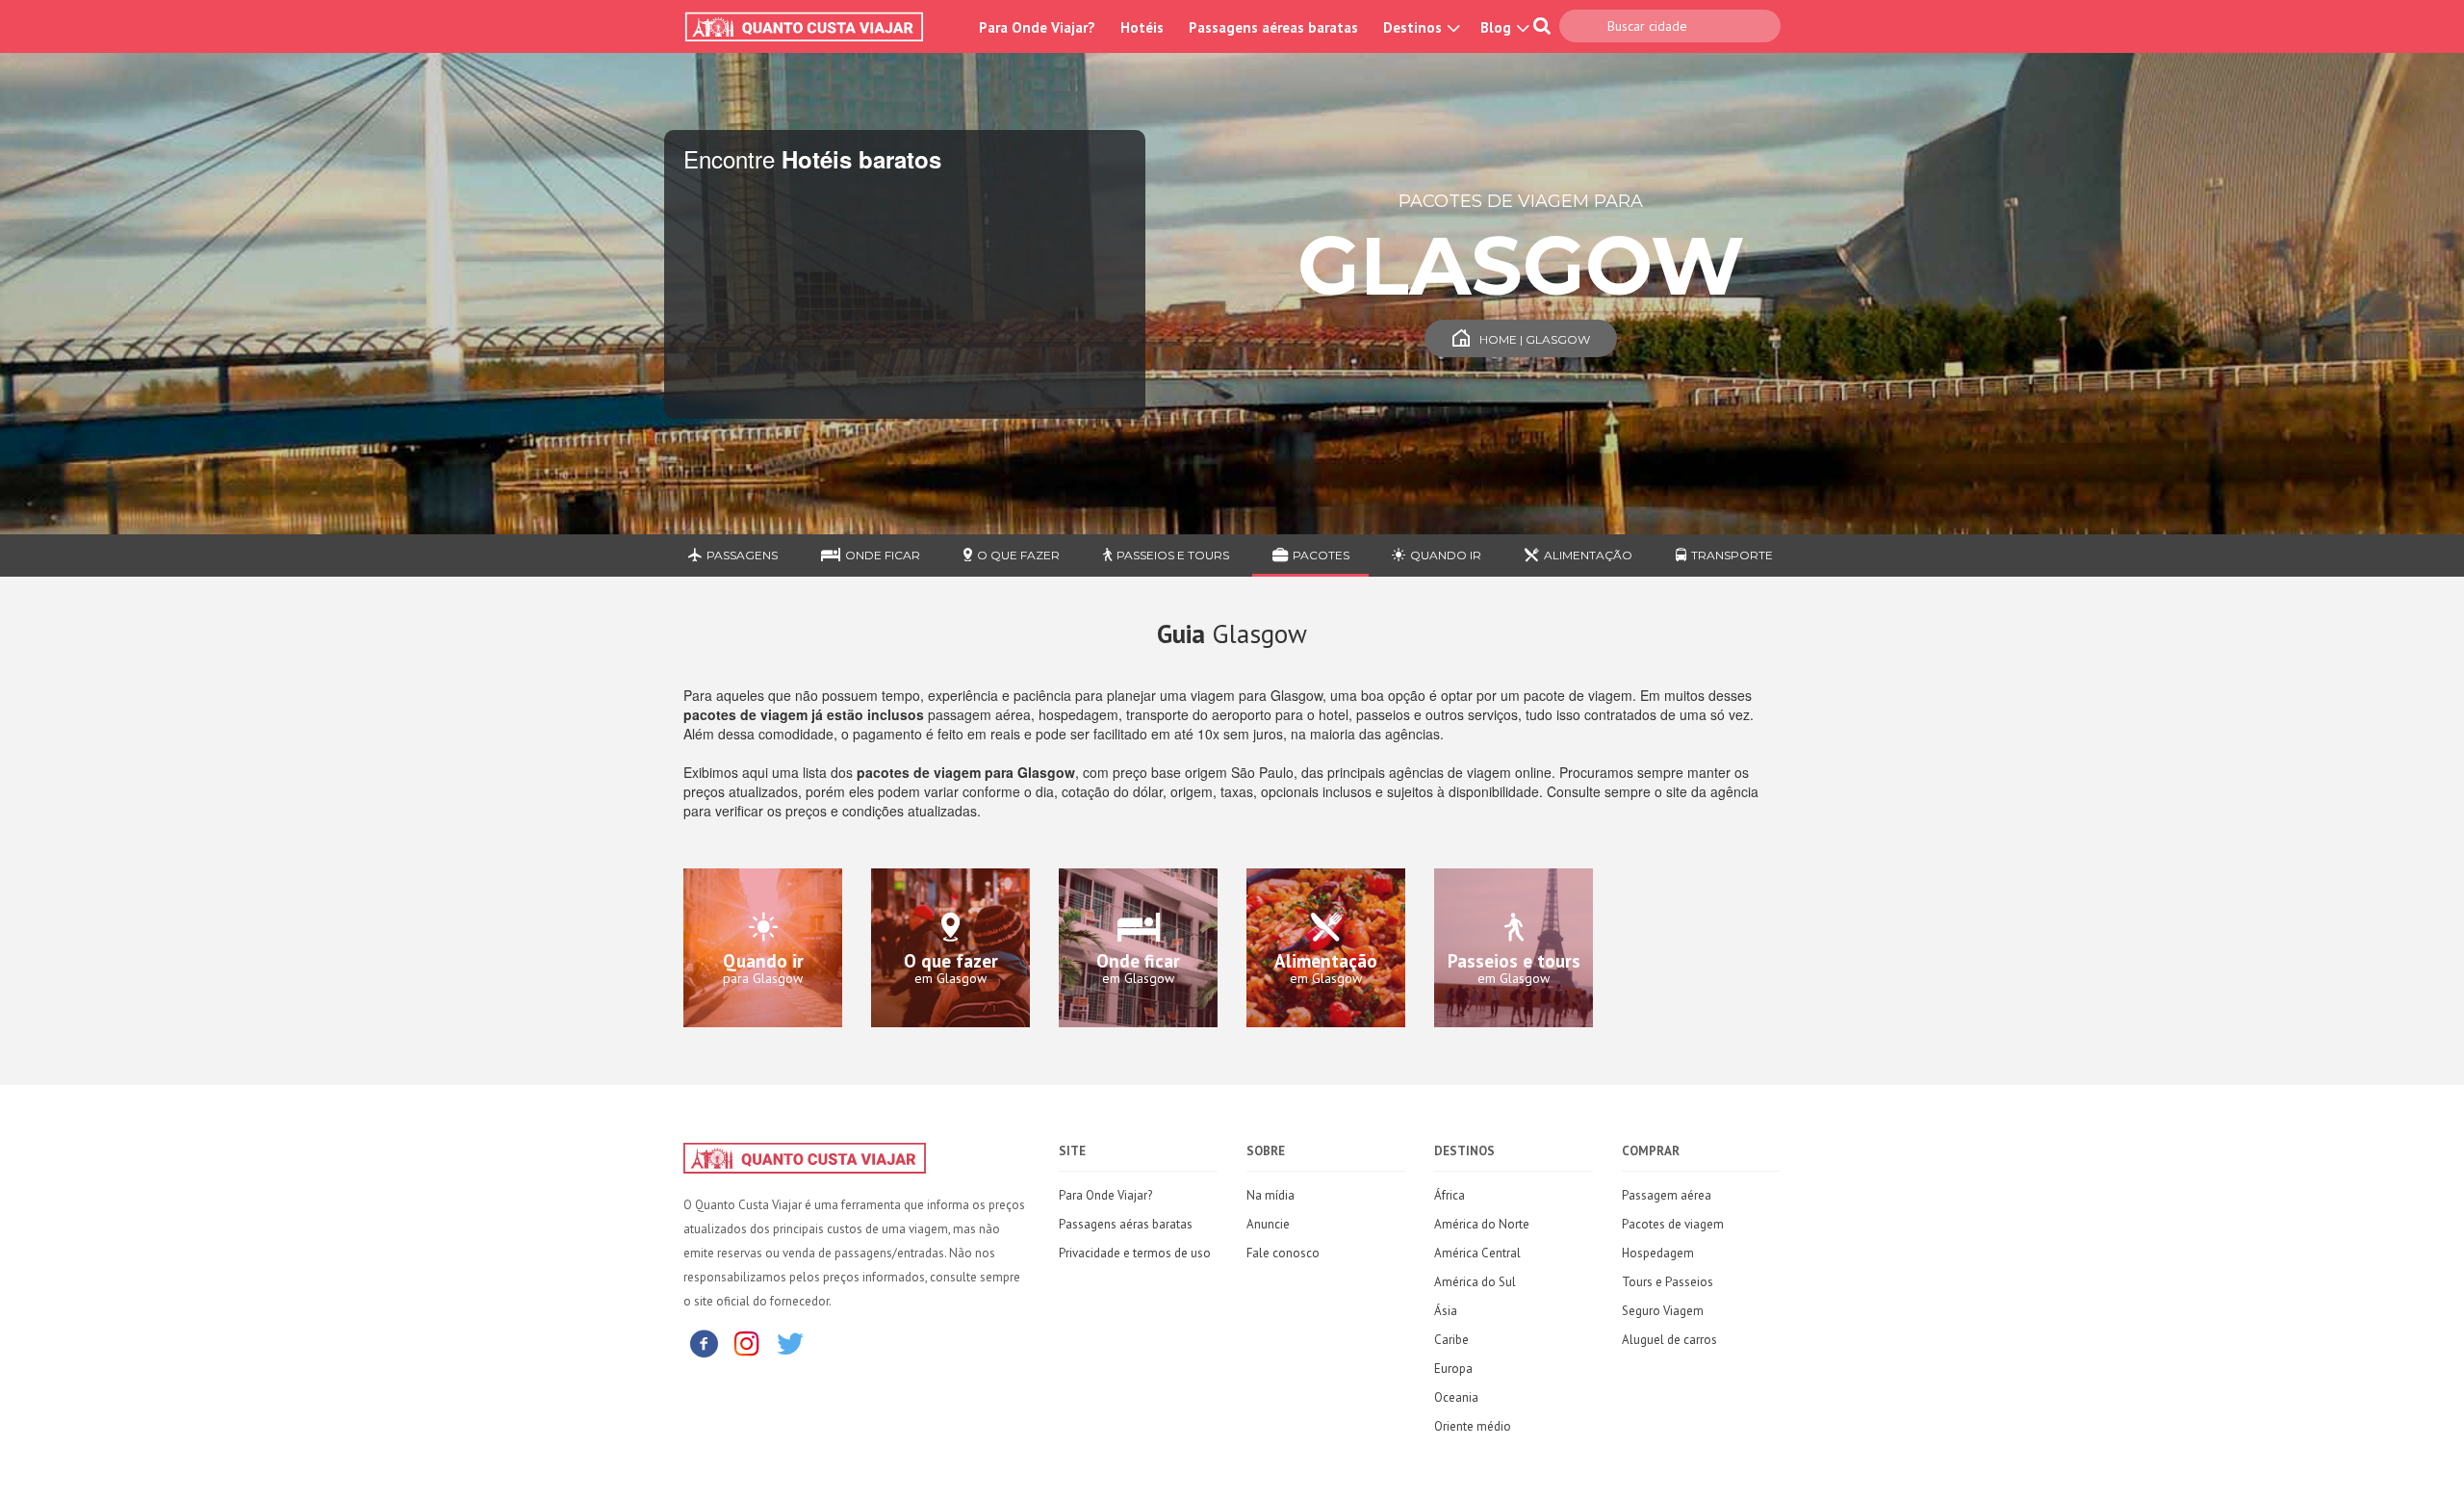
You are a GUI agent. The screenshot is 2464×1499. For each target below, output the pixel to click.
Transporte (1732, 555)
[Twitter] (790, 1343)
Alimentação (1588, 555)
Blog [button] (1498, 27)
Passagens (742, 555)
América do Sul (1475, 1282)
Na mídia (1270, 1195)
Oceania (1456, 1397)
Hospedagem (1658, 1253)
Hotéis (1142, 27)
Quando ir (1446, 555)
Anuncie (1268, 1224)
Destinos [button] (1414, 27)
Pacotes (1321, 555)
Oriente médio (1473, 1426)
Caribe (1451, 1340)
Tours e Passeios (1668, 1282)
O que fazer (1018, 555)
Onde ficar (883, 555)
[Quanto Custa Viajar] (814, 27)
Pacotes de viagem (1673, 1224)
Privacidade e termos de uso (1135, 1253)
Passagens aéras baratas (1126, 1224)
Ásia (1446, 1311)
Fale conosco (1283, 1253)
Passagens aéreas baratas (1273, 27)
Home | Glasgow (1535, 339)
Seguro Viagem (1663, 1311)
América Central (1477, 1253)
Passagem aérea (1667, 1195)
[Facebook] (704, 1343)
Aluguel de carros (1669, 1340)
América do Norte (1482, 1224)
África (1450, 1195)
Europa (1453, 1369)
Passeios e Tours (1173, 555)
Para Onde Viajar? (1037, 27)
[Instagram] (747, 1343)
